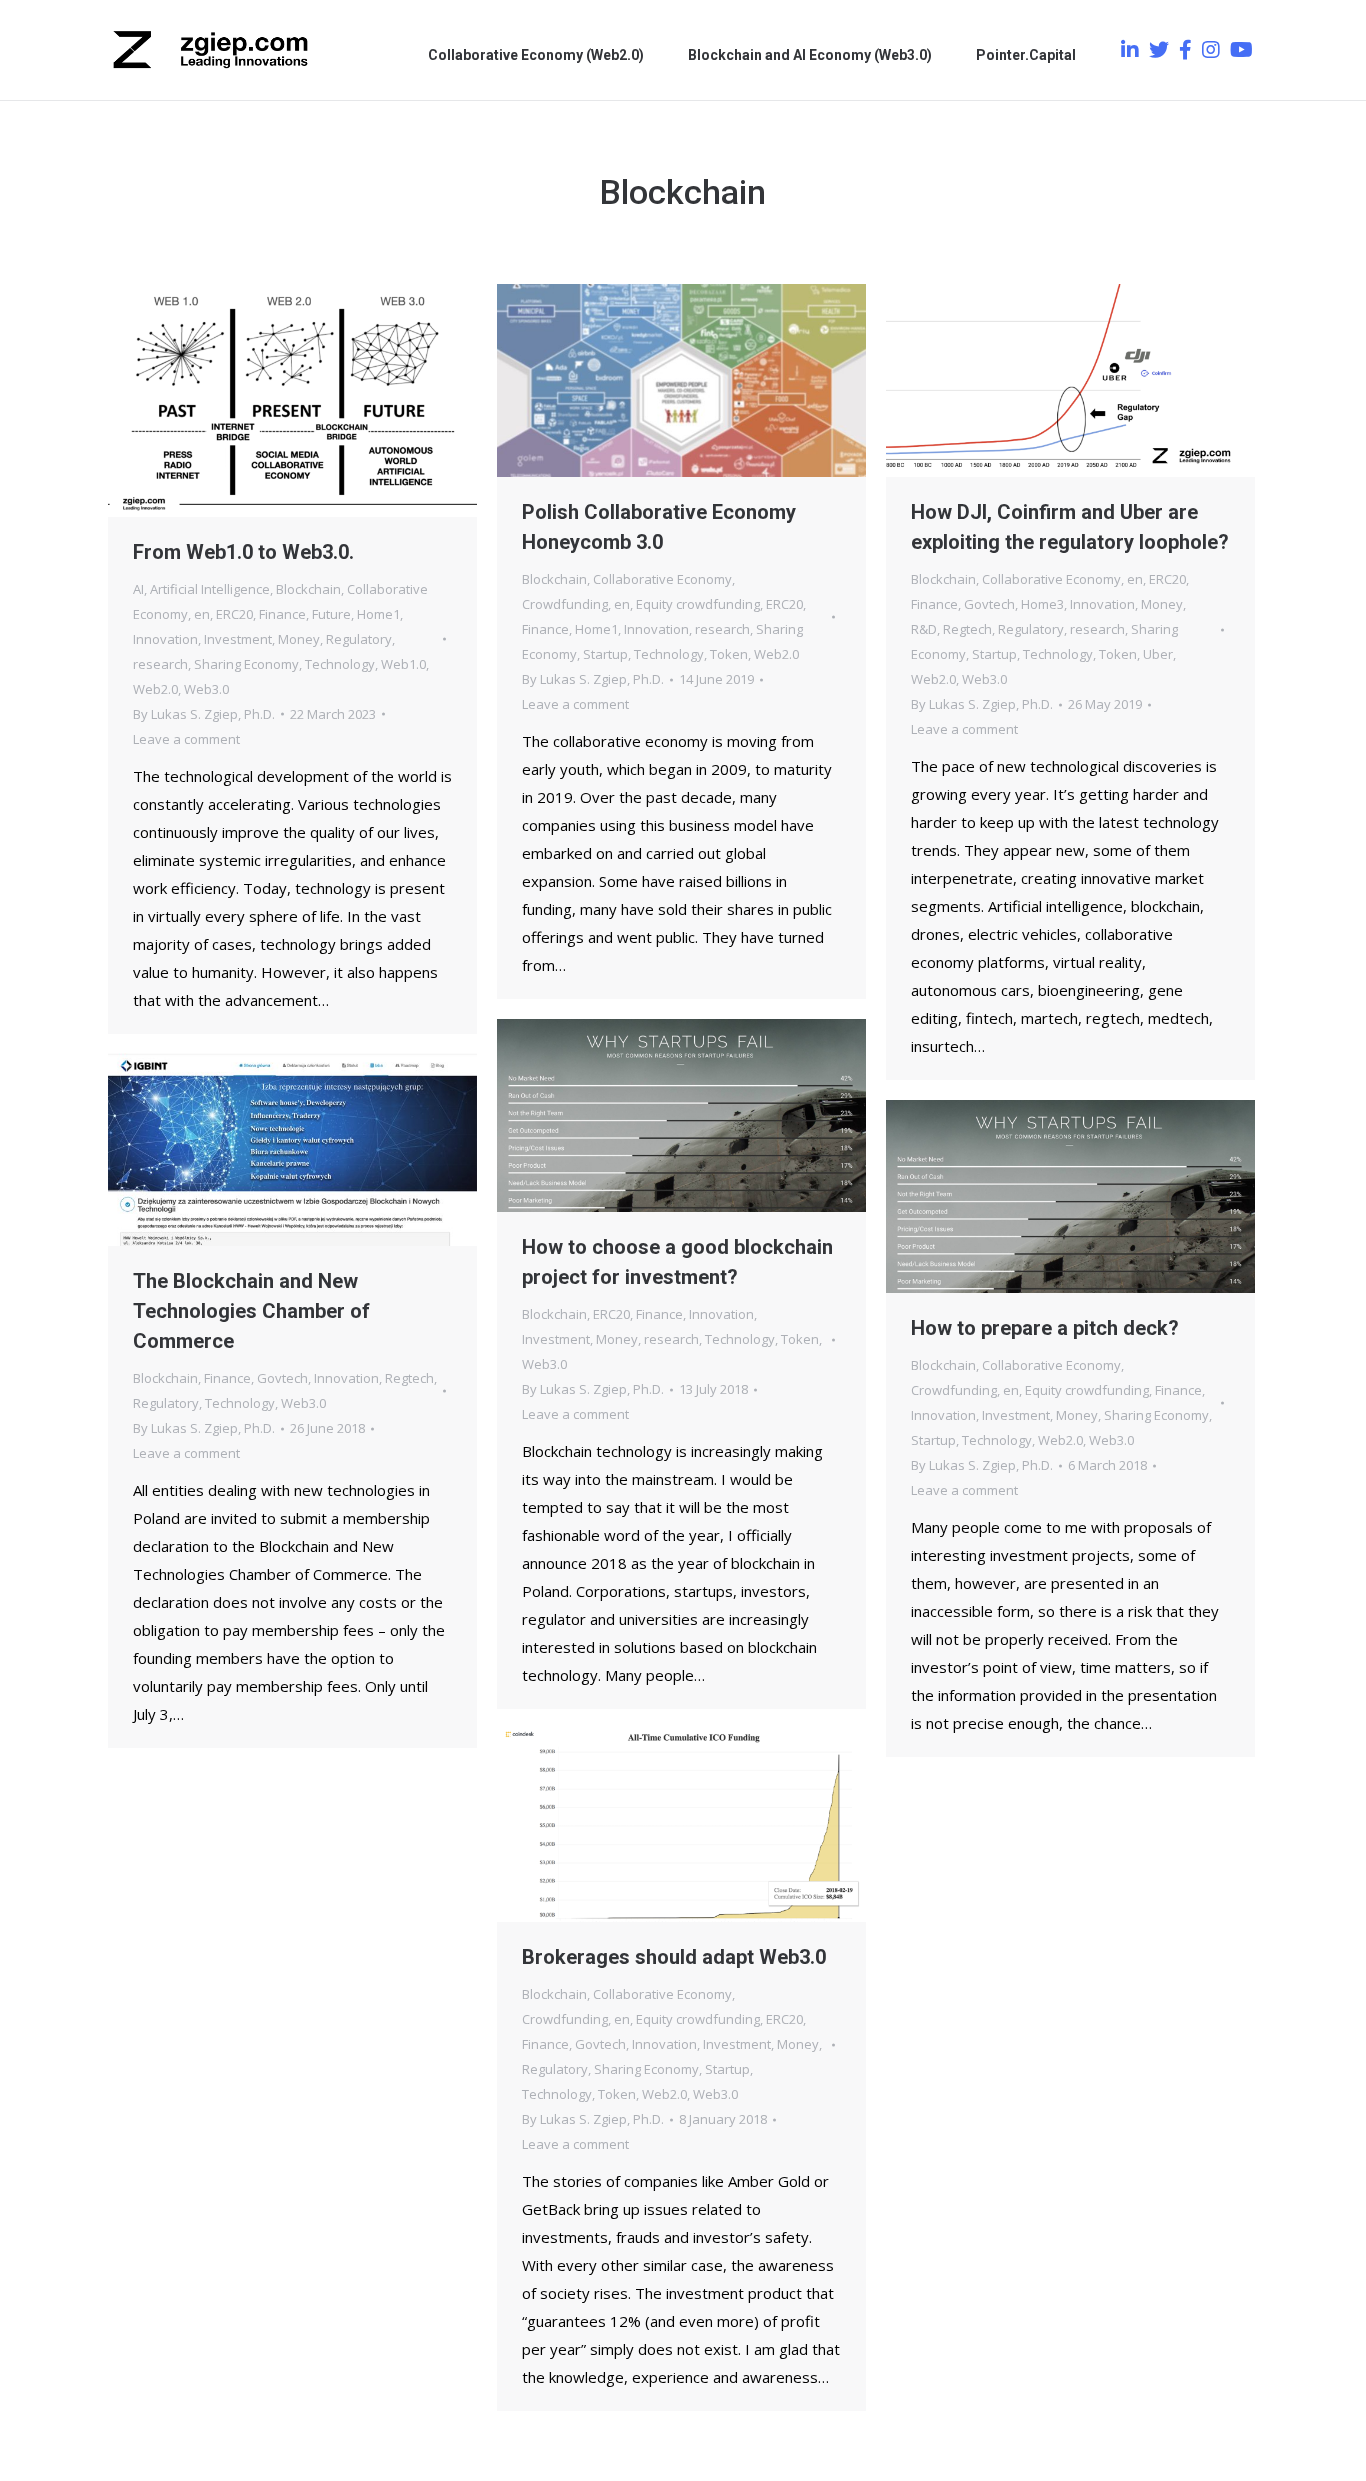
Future (331, 614)
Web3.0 (206, 689)
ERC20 (234, 614)
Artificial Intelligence (210, 589)
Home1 (378, 614)
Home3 (1042, 604)
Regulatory (359, 639)
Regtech (967, 629)
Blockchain (308, 589)
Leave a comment (186, 739)
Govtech (989, 604)
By (204, 714)
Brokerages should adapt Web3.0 (674, 1957)
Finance (282, 614)
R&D (924, 629)
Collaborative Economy (662, 579)
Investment (238, 639)
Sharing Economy (246, 664)
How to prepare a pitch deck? (1045, 1328)
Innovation (165, 639)
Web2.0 (155, 689)
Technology (340, 664)
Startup (605, 654)
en (202, 614)
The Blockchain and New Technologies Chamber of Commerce (251, 1311)
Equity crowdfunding (698, 604)
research (160, 664)
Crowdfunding (565, 604)
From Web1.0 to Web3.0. (243, 552)
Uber (1158, 654)
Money (299, 639)
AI (138, 589)
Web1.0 (403, 664)
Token (729, 654)
